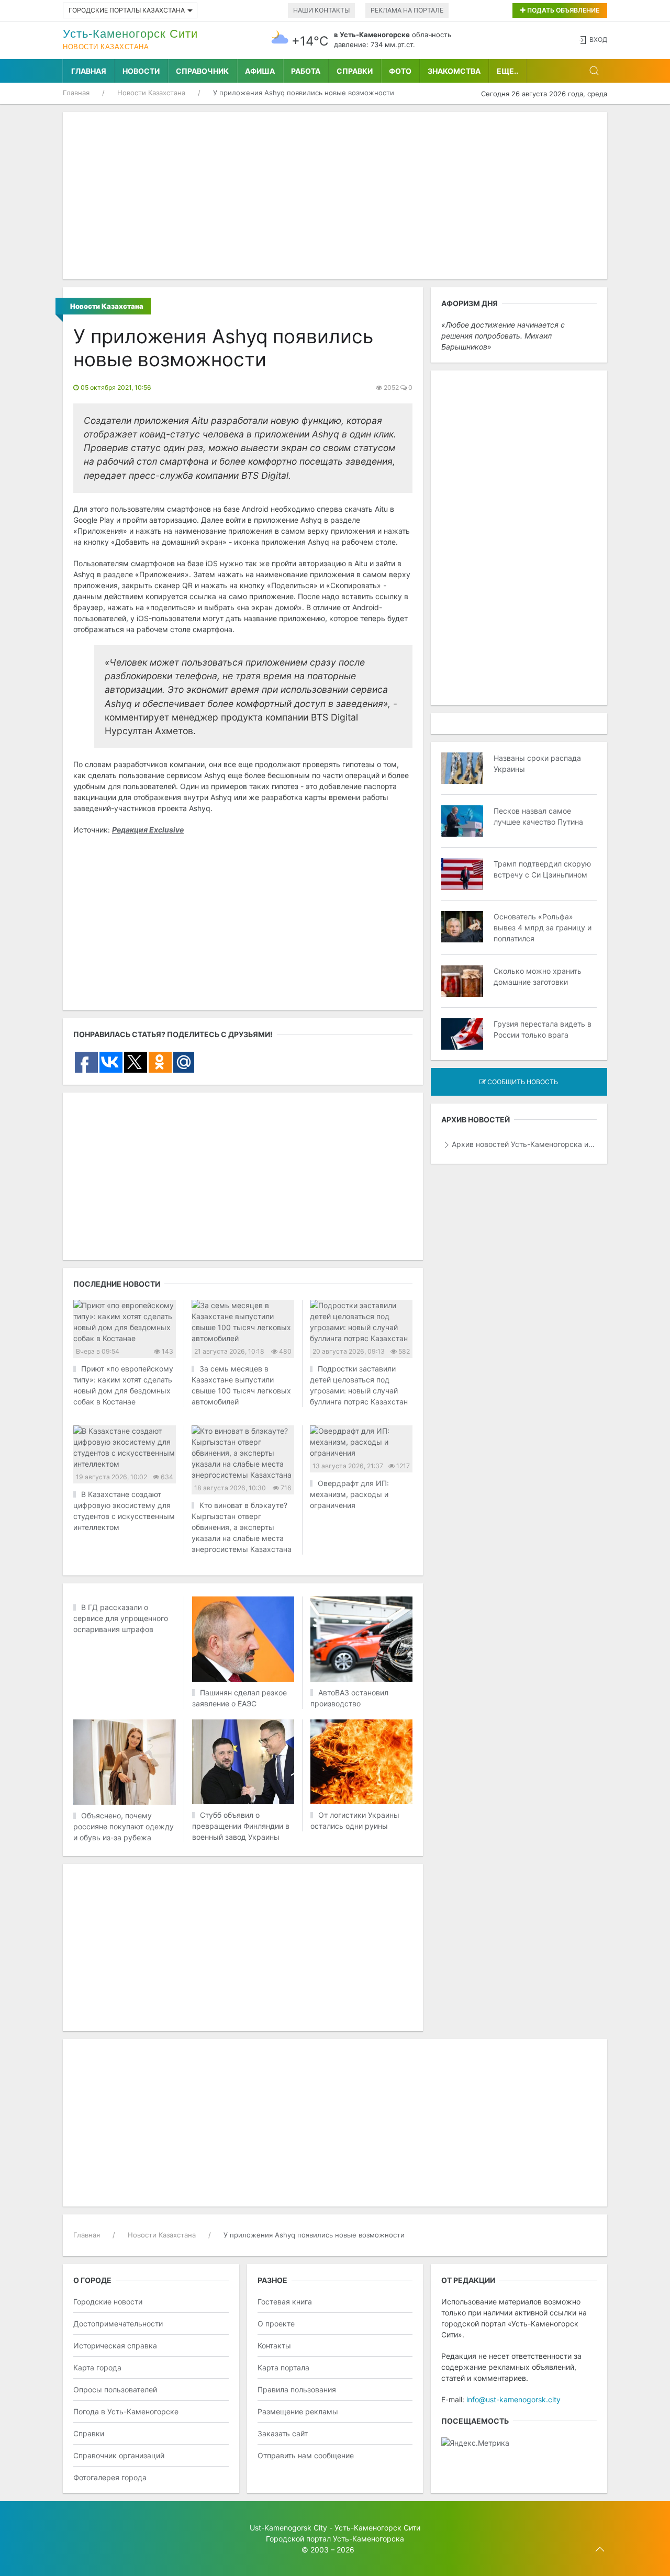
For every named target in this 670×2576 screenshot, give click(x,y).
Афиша (260, 71)
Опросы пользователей (115, 2389)
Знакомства (454, 71)
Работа (306, 71)
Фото (400, 71)
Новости (141, 71)
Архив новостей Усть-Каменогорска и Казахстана (524, 1144)
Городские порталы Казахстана (127, 10)
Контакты (274, 2346)
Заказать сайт (283, 2433)
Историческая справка (115, 2346)
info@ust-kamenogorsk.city (513, 2399)
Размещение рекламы (298, 2411)
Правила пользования (297, 2389)
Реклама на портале (407, 10)
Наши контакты (321, 10)
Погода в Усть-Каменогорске (126, 2411)
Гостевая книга (285, 2302)
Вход (598, 40)
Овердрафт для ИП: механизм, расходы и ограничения (349, 1494)
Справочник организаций (119, 2455)
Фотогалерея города (110, 2477)
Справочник (202, 71)
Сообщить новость (522, 1082)
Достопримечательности (118, 2324)
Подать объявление (562, 10)
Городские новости (108, 2302)
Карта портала (283, 2367)
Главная (89, 71)
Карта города (97, 2367)
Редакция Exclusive (148, 830)
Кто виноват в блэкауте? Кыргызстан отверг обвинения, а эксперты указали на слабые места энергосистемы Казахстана (242, 1527)
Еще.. (507, 71)
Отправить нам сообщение (306, 2455)
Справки (355, 71)
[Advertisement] (335, 196)
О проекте (276, 2324)
